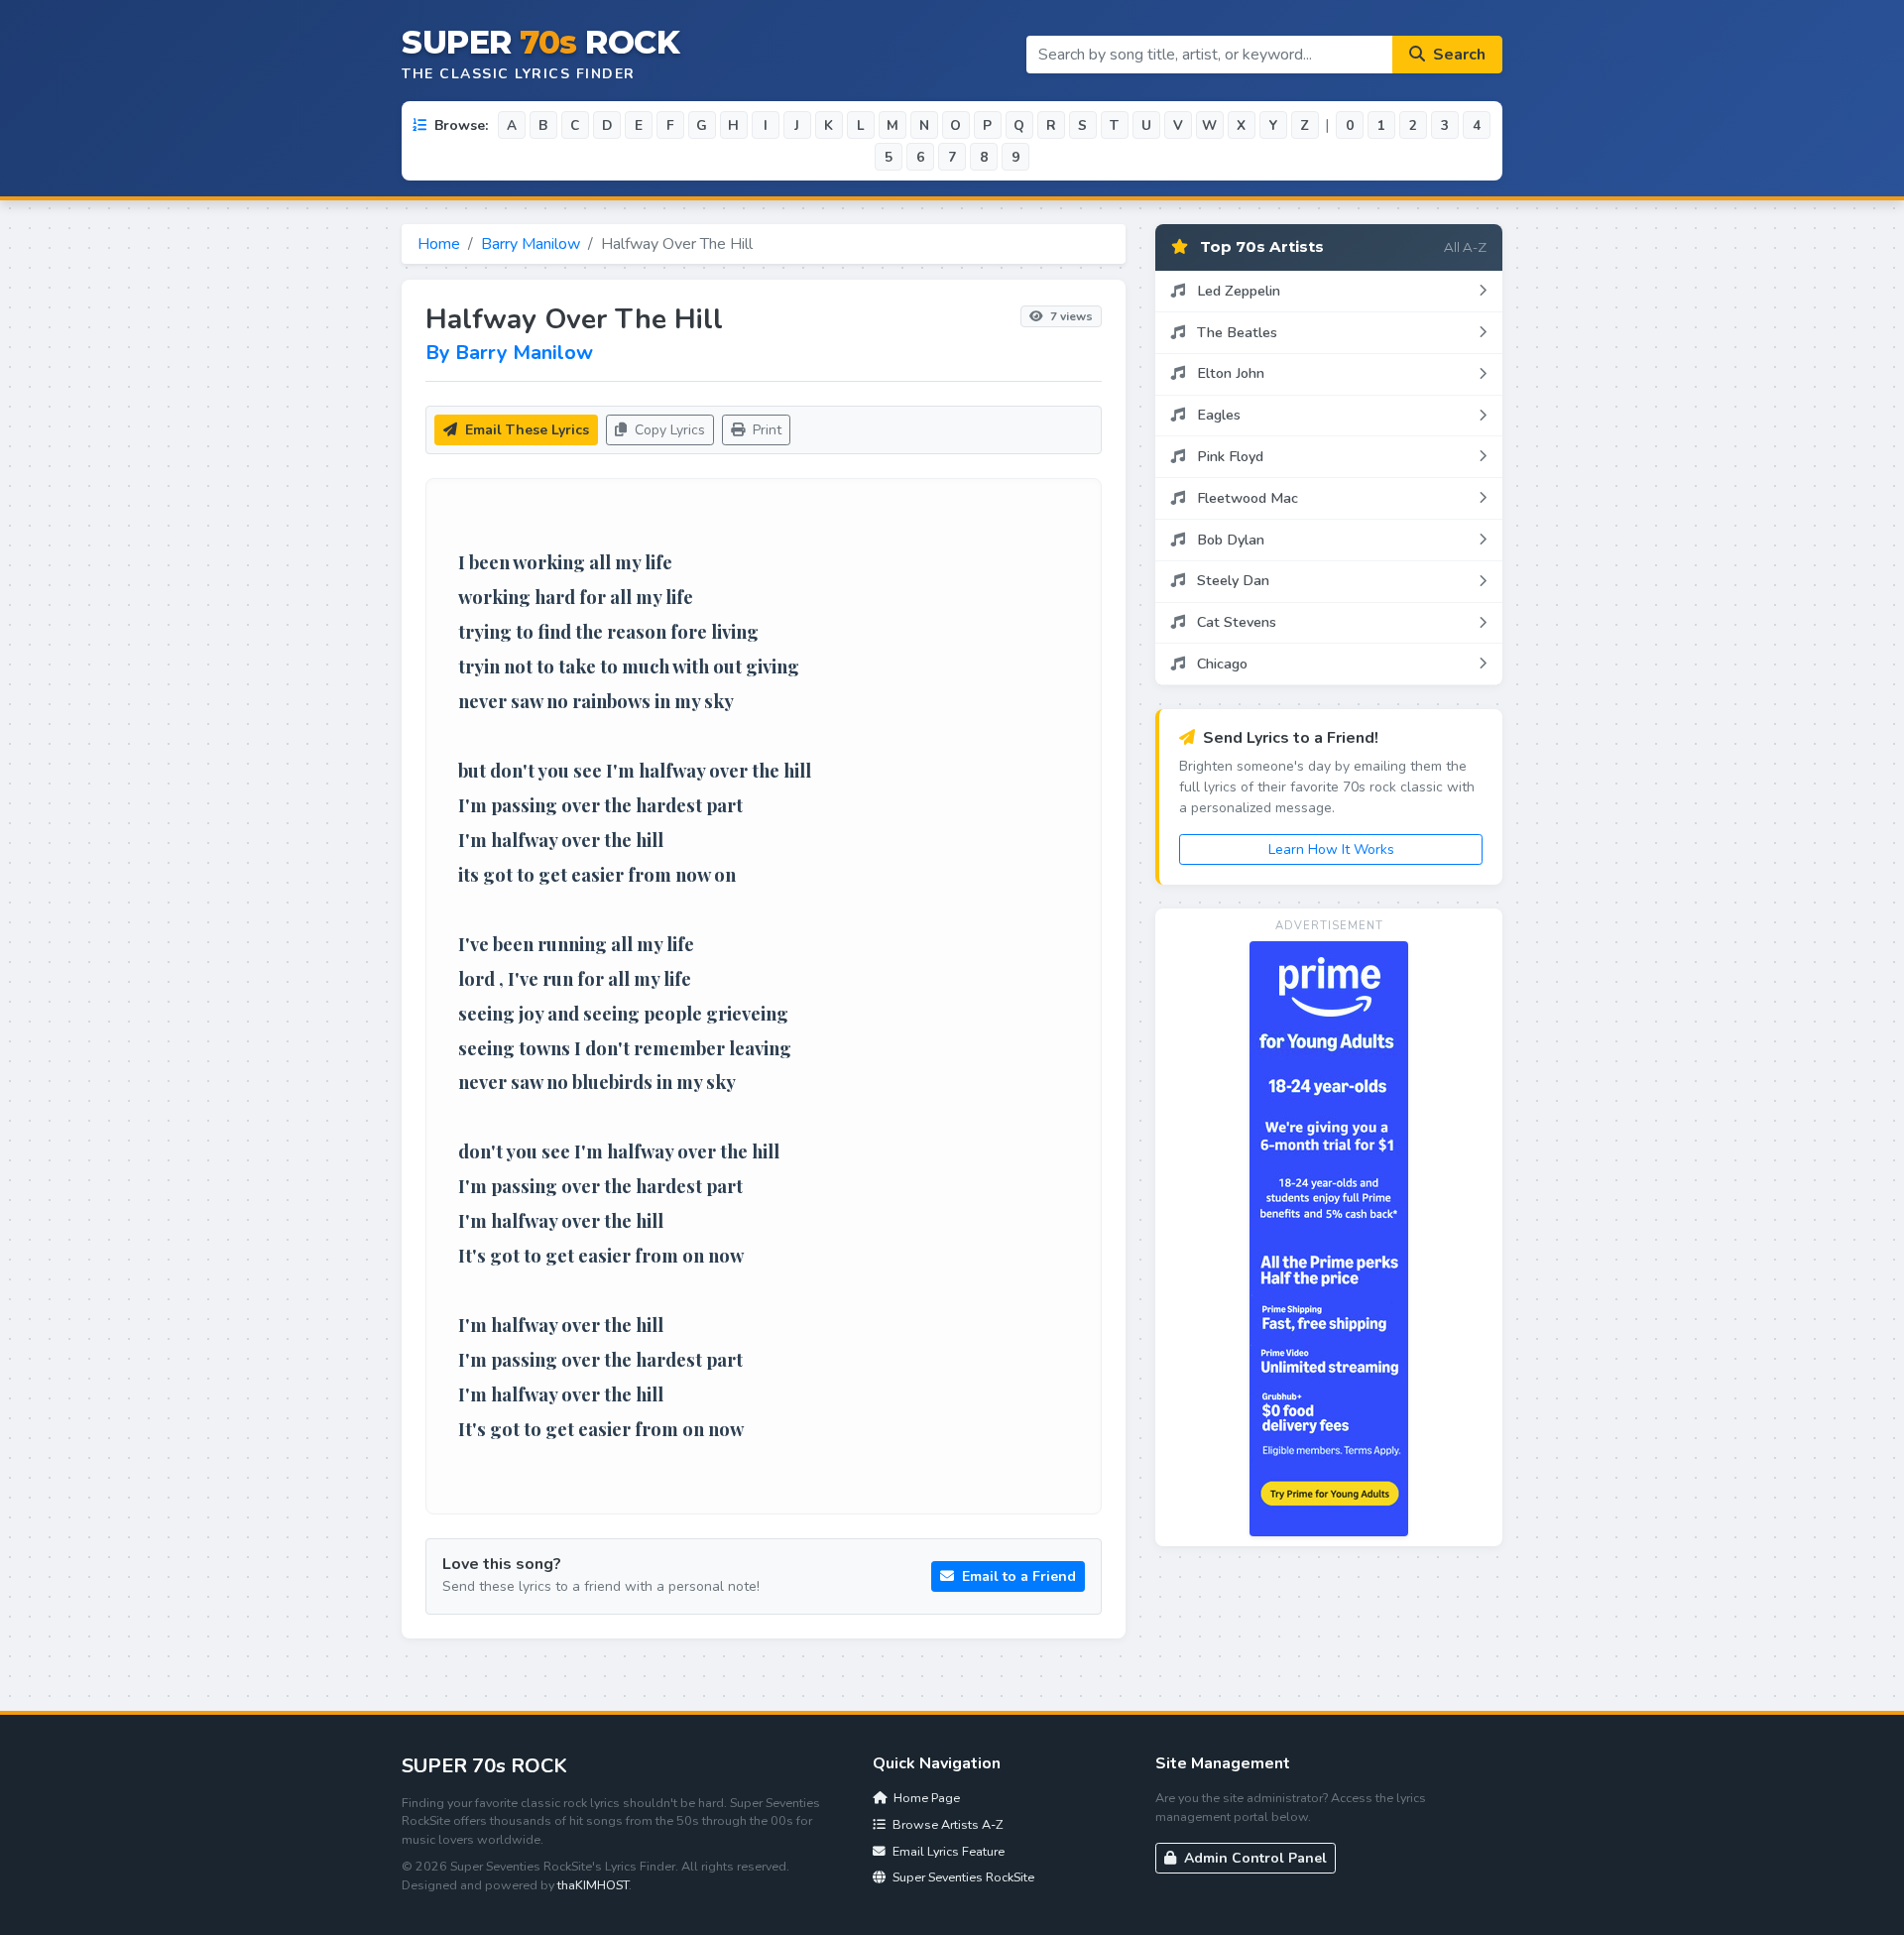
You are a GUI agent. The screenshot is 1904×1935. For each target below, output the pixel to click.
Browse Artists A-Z (946, 1824)
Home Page (925, 1798)
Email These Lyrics (525, 430)
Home (439, 244)
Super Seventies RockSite (962, 1877)
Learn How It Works (1331, 849)
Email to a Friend (1017, 1576)
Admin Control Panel (1253, 1858)
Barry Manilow (531, 244)
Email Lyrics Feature (947, 1851)
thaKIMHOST (593, 1885)
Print (765, 430)
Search (1457, 55)
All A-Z (1465, 247)
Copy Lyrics (668, 430)
